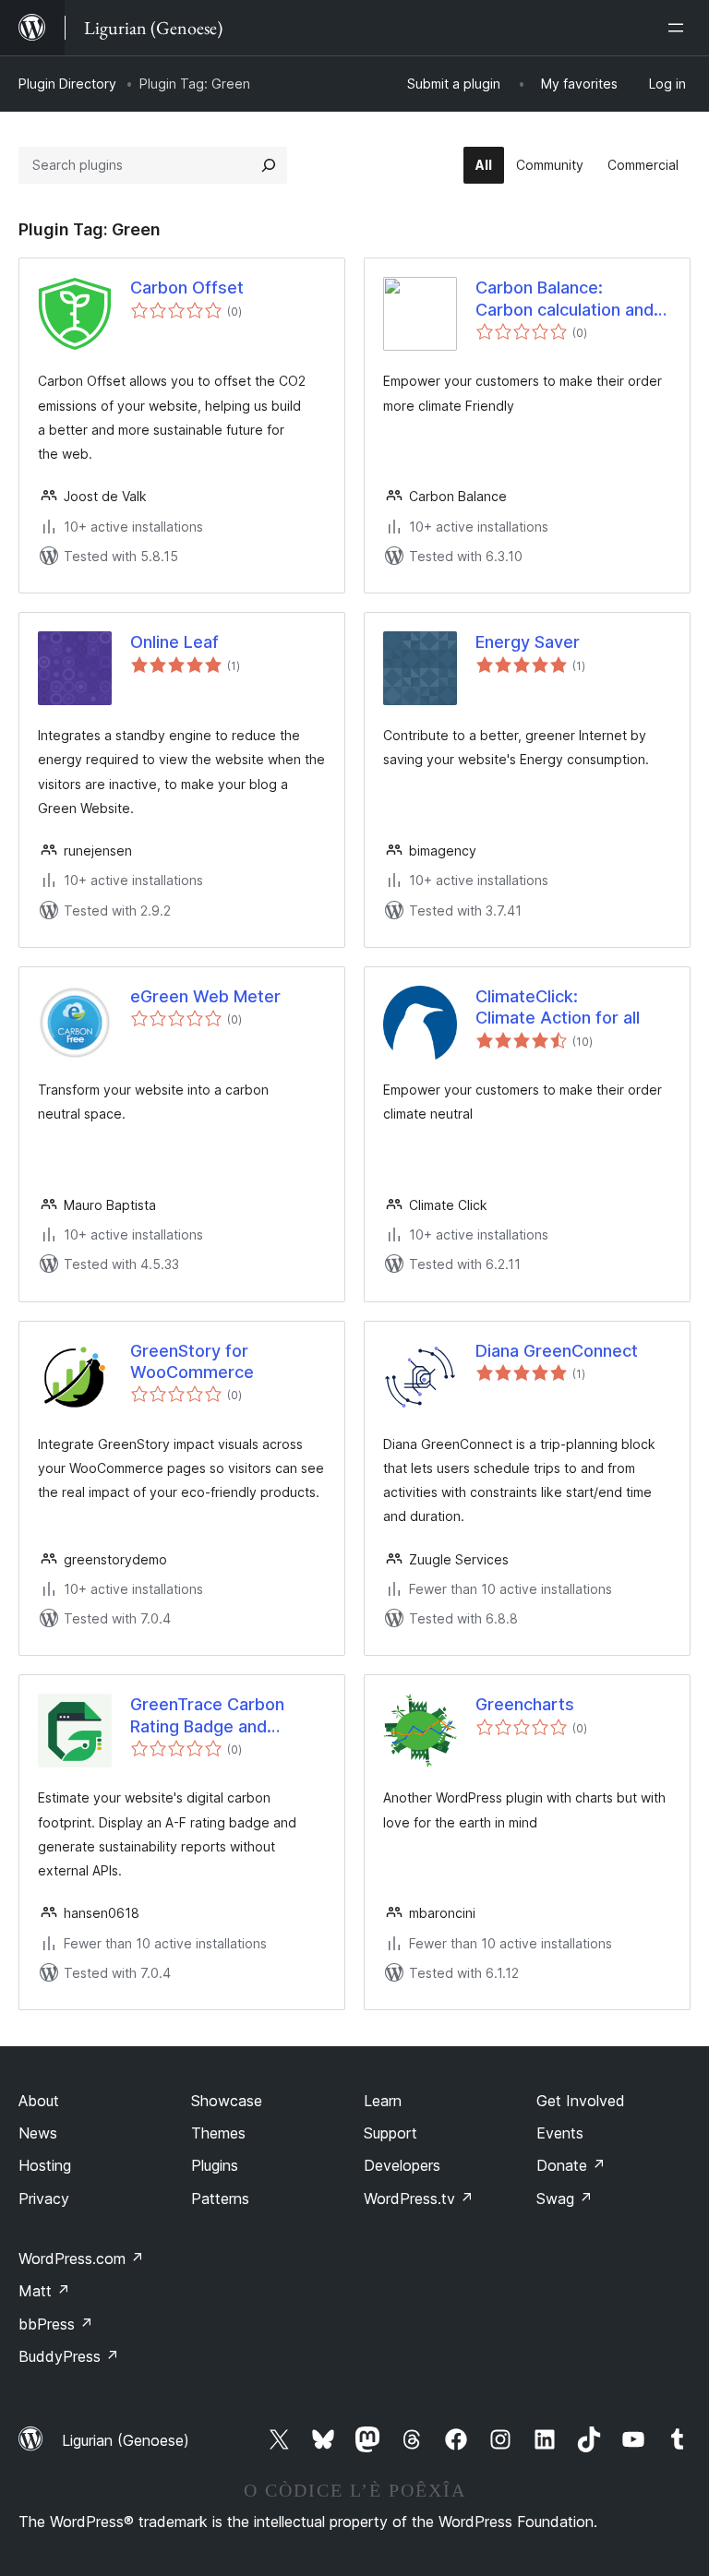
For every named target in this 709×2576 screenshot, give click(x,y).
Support (391, 2133)
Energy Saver (528, 642)
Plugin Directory (67, 84)
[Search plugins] (269, 165)
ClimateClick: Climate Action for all (558, 1007)
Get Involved (581, 2101)
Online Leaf (174, 642)
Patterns (220, 2199)
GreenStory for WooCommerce (192, 1361)
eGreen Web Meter (205, 996)
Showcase (227, 2101)
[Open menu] (679, 28)
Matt (44, 2291)
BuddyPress (69, 2356)
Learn (383, 2101)
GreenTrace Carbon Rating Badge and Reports (207, 1716)
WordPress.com (81, 2258)
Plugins (215, 2165)
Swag (565, 2199)
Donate (571, 2165)
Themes (218, 2133)
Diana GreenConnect (557, 1351)
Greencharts (525, 1704)
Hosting (45, 2165)
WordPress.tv (419, 2199)
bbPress (56, 2324)
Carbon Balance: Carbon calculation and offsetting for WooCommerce (565, 299)
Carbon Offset (187, 288)
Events (560, 2133)
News (38, 2133)
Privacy (44, 2199)
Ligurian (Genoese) (126, 2440)
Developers (402, 2165)
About (39, 2101)
